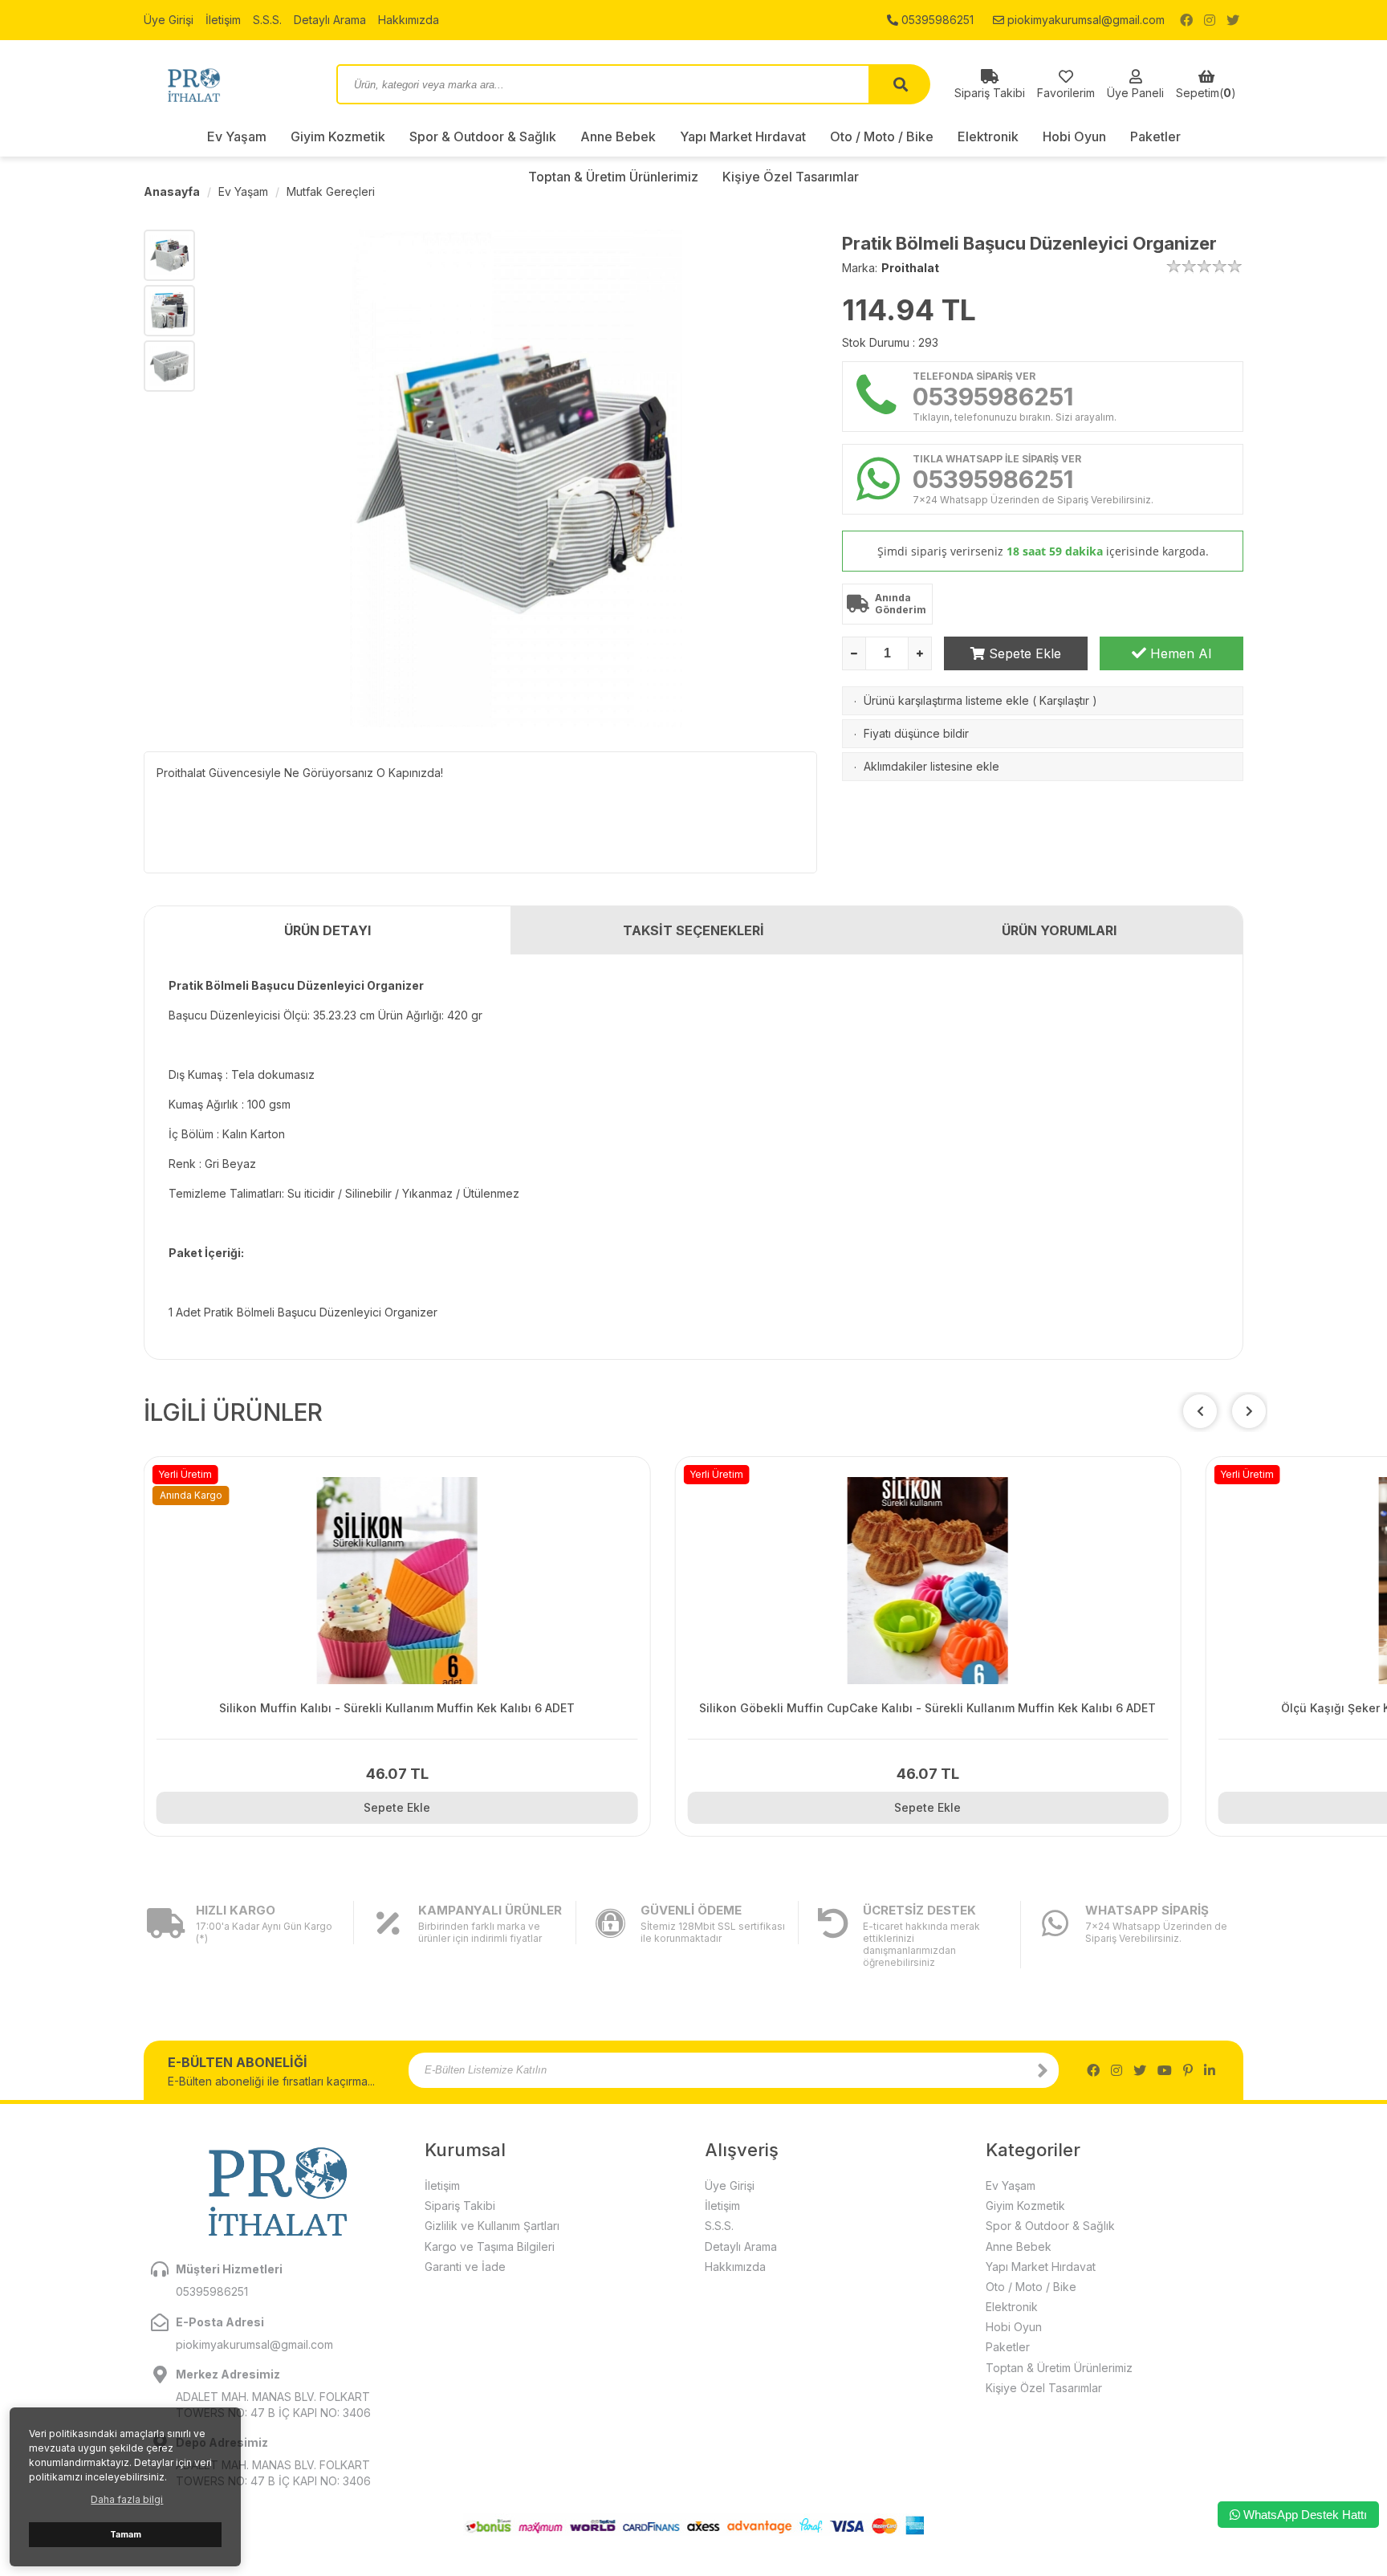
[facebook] (1186, 20)
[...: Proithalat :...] (228, 84)
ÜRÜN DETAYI (327, 930)
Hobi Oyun (1074, 136)
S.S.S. (267, 20)
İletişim (223, 20)
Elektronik (988, 136)
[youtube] (1165, 2070)
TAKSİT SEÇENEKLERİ (693, 930)
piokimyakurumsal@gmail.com (1084, 20)
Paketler (1155, 136)
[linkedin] (1210, 2070)
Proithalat (910, 268)
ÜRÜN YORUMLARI (1059, 930)
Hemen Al (1179, 653)
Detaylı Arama (330, 20)
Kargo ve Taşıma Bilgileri (490, 2246)
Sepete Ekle (1023, 653)
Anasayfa (172, 191)
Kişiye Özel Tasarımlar (1044, 2388)
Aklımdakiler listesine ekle (931, 766)
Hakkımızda (409, 20)
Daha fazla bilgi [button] (127, 2499)
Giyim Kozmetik (338, 136)
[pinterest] (1188, 2070)
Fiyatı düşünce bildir (916, 733)
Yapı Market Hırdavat (743, 136)
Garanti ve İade (465, 2267)
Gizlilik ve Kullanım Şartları (492, 2226)
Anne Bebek (618, 136)
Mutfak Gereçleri (331, 191)
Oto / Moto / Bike (882, 136)
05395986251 (936, 20)
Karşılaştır (1064, 700)
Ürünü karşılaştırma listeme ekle (946, 700)
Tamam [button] (126, 2535)
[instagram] (1210, 20)
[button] (1249, 1411)
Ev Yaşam (237, 136)
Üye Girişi (169, 20)
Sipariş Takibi (460, 2206)
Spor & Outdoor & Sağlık (483, 136)
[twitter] (1233, 20)
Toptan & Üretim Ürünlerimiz (1059, 2368)
